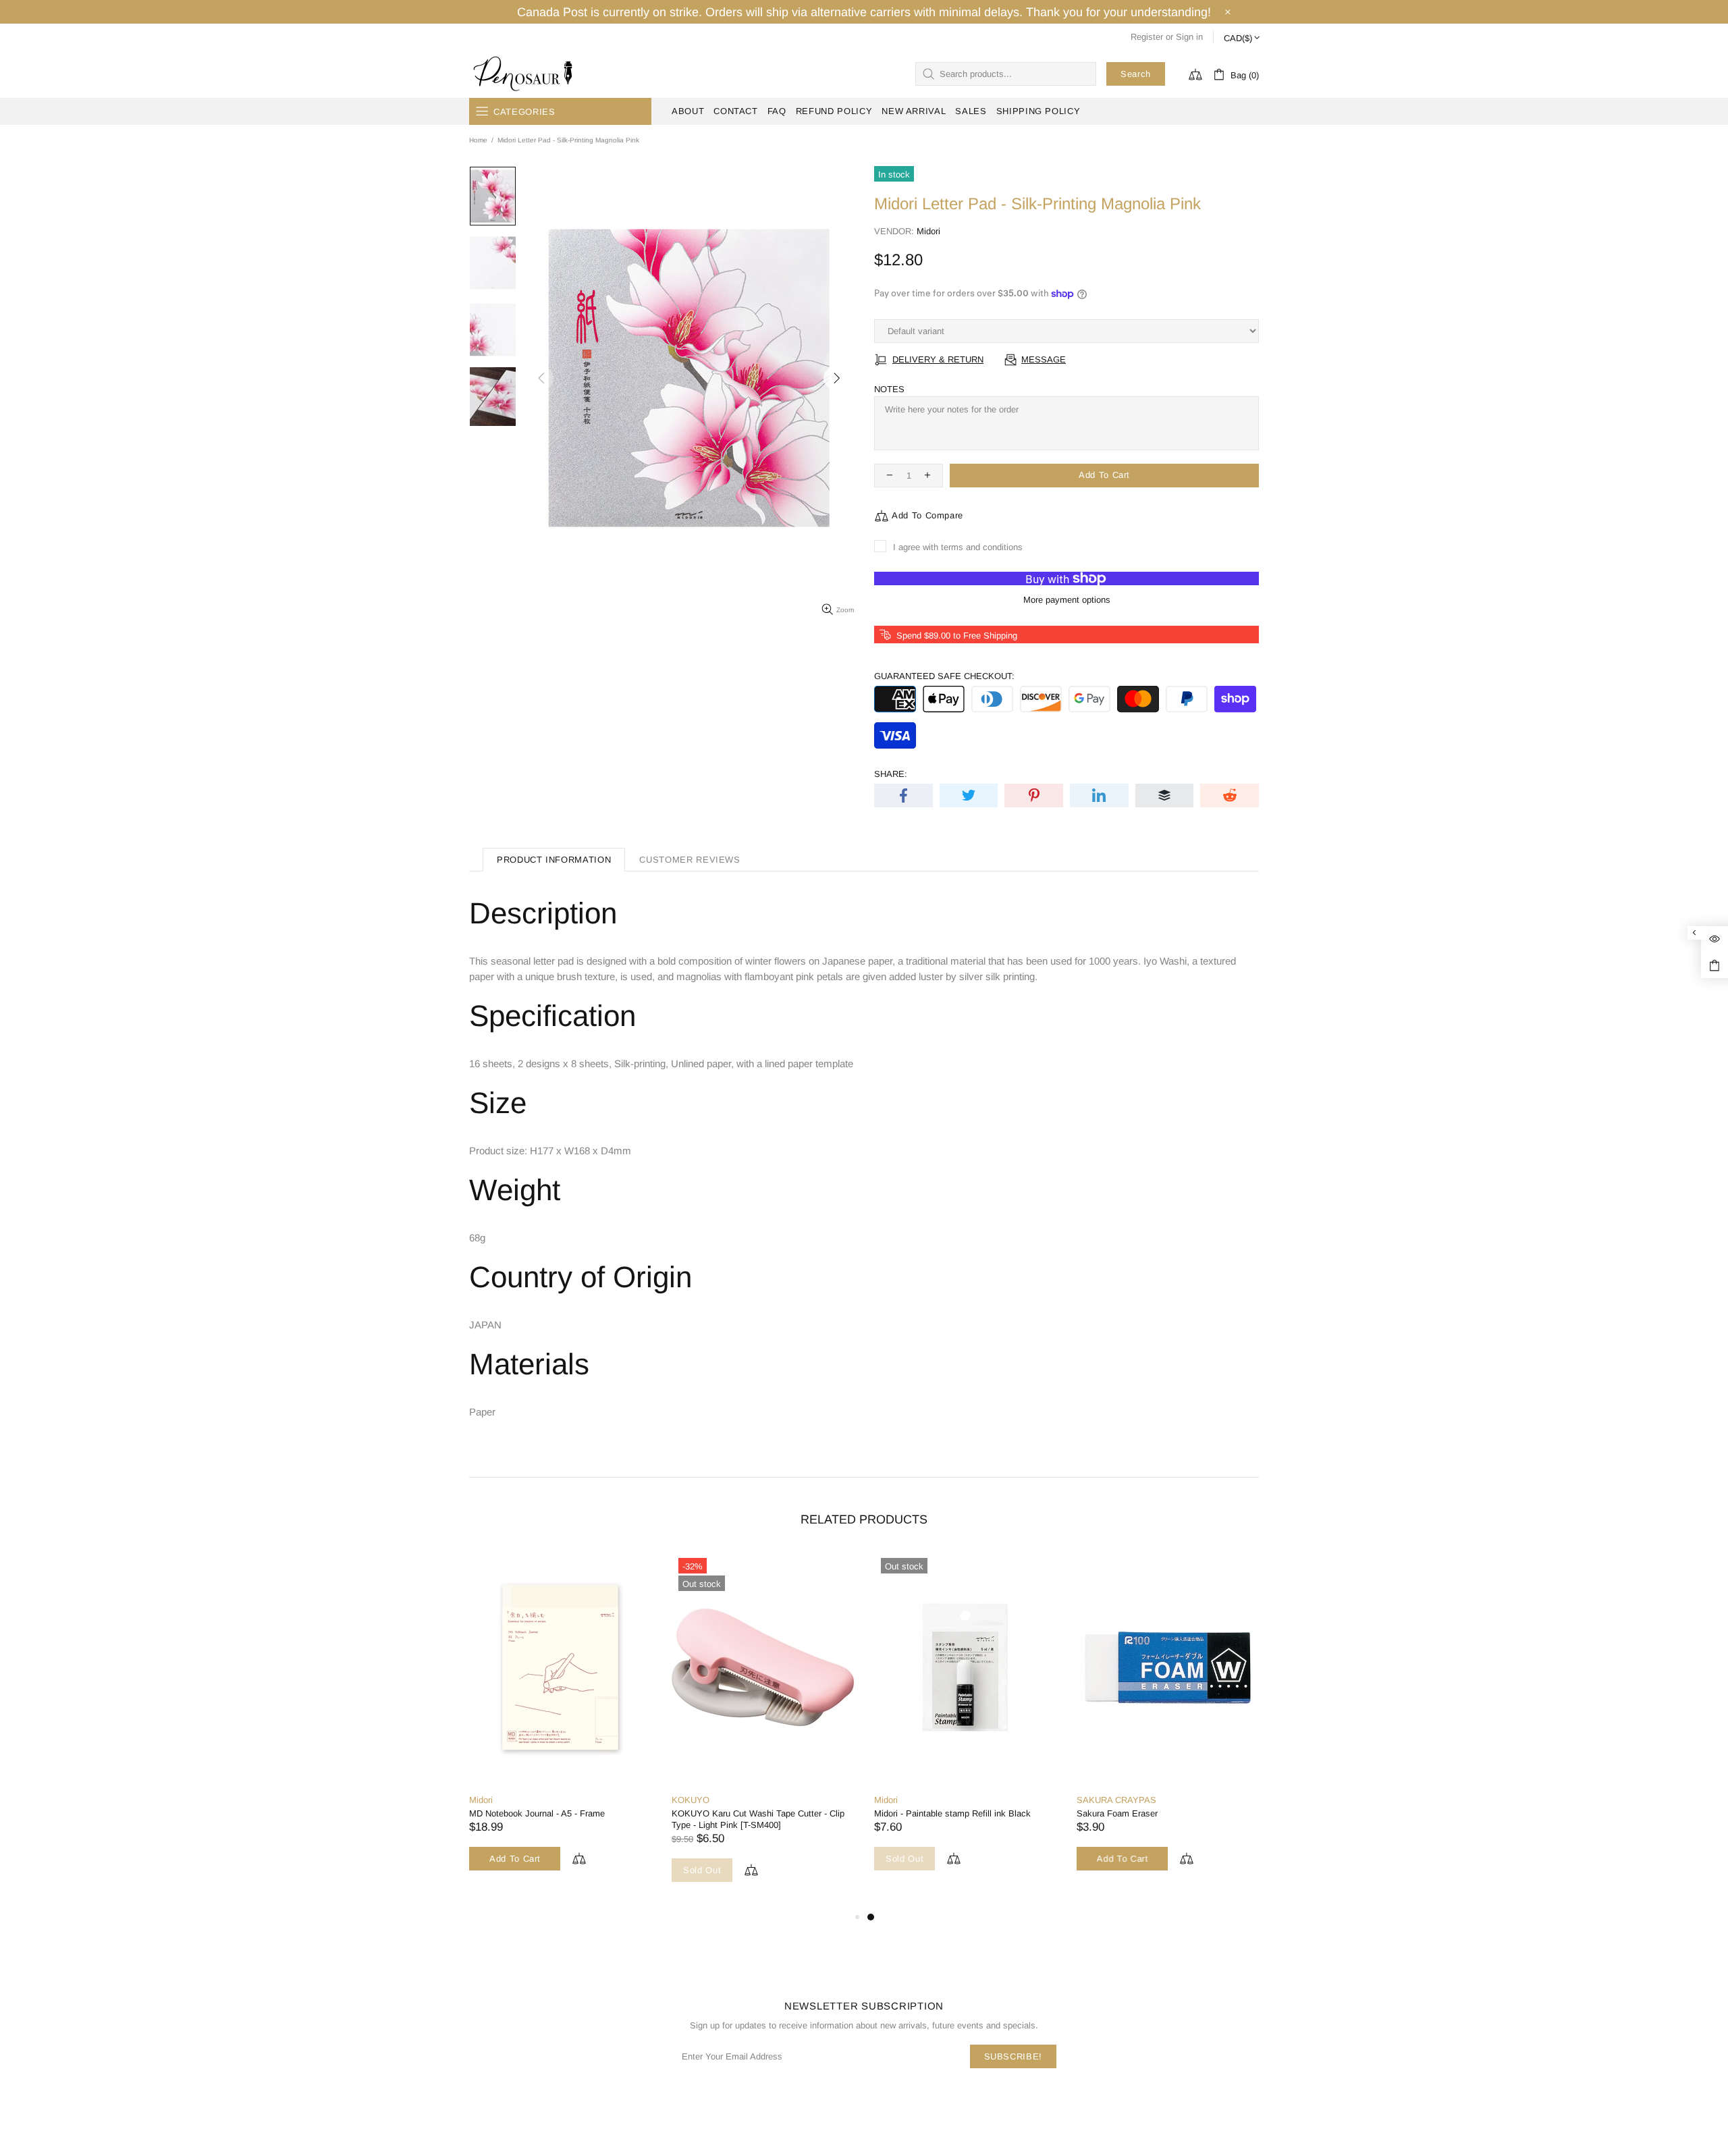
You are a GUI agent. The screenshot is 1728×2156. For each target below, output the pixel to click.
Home (478, 140)
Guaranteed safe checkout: (944, 676)
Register (1147, 37)
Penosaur (526, 74)
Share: (891, 774)
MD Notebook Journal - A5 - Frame (1035, 1813)
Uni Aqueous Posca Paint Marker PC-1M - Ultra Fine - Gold (645, 1819)
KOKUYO (1189, 1800)
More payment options (1067, 600)
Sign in (1189, 37)
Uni (569, 1800)
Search (1136, 74)
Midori (928, 231)
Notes (889, 389)
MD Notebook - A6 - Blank (816, 1813)
